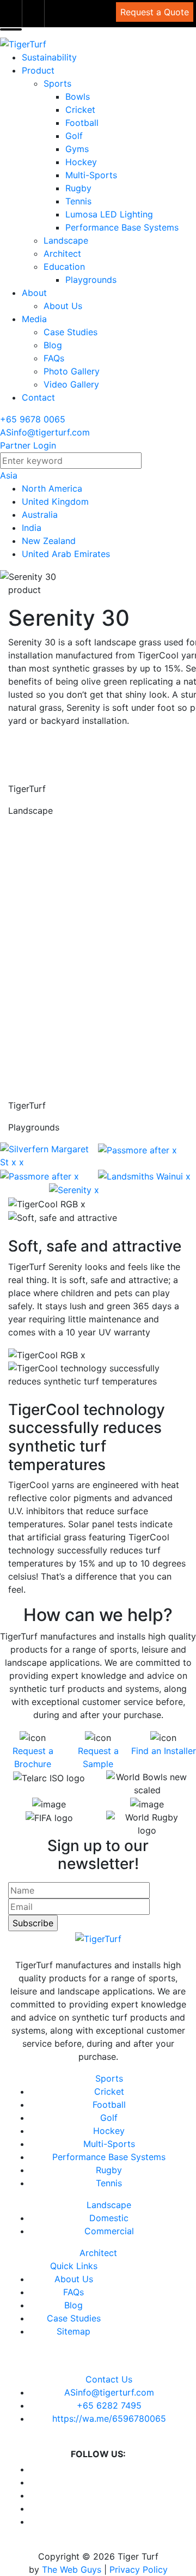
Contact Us (109, 2379)
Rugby (78, 188)
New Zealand (49, 541)
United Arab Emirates (66, 554)
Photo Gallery (72, 371)
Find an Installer (164, 1751)
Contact (38, 397)
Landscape (66, 240)
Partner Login (28, 445)
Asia (9, 475)
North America (52, 488)
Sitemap (73, 2331)
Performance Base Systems (122, 227)
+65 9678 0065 (33, 419)
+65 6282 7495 (109, 2405)
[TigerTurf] (23, 44)
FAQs (54, 358)
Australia (40, 515)
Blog (53, 345)
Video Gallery (71, 384)
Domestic (109, 2218)
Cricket (80, 110)
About (34, 293)
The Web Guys (72, 2569)
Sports (57, 83)
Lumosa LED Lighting (109, 214)
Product (38, 70)
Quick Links (74, 2266)
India (32, 528)
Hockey (81, 162)
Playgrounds (91, 280)
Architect (62, 253)
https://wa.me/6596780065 (109, 2418)
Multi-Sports (91, 175)
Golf (74, 136)
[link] (11, 14)
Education (64, 267)
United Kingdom (55, 501)
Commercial (109, 2231)
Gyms (77, 149)
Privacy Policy (139, 2569)
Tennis (78, 201)
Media (34, 319)
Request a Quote (155, 12)
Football (82, 123)
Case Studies (71, 332)
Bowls (78, 96)
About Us (63, 306)
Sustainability (49, 57)
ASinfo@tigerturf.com (45, 432)
